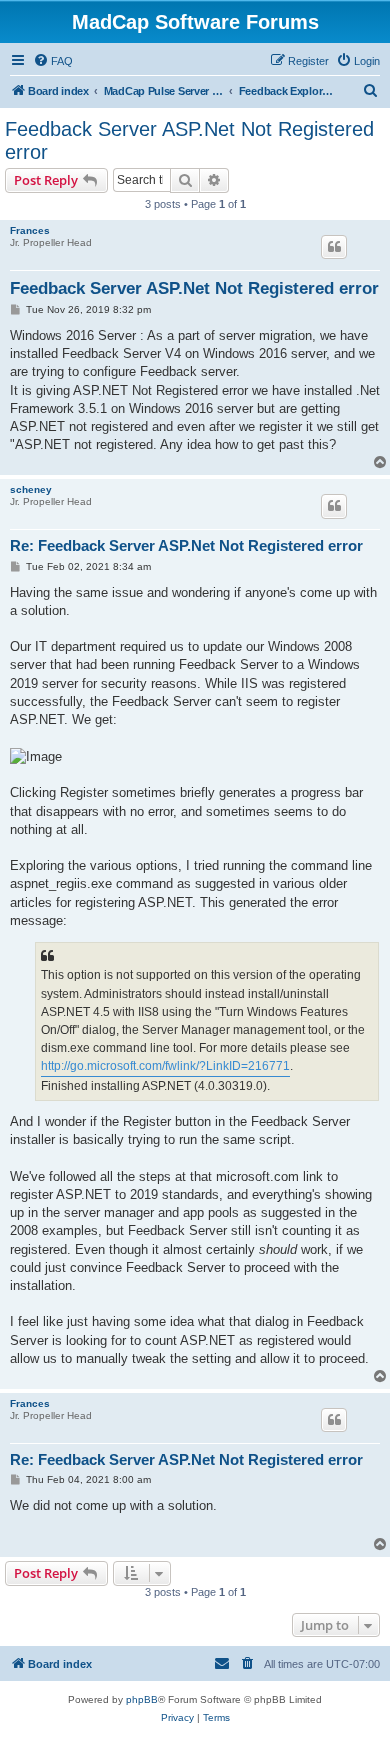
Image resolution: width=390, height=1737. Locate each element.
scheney (31, 489)
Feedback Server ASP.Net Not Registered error (189, 140)
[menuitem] (53, 61)
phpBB (142, 1699)
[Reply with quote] (334, 247)
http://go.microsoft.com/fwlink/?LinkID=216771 (165, 1066)
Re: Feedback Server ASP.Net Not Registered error (186, 545)
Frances (30, 230)
